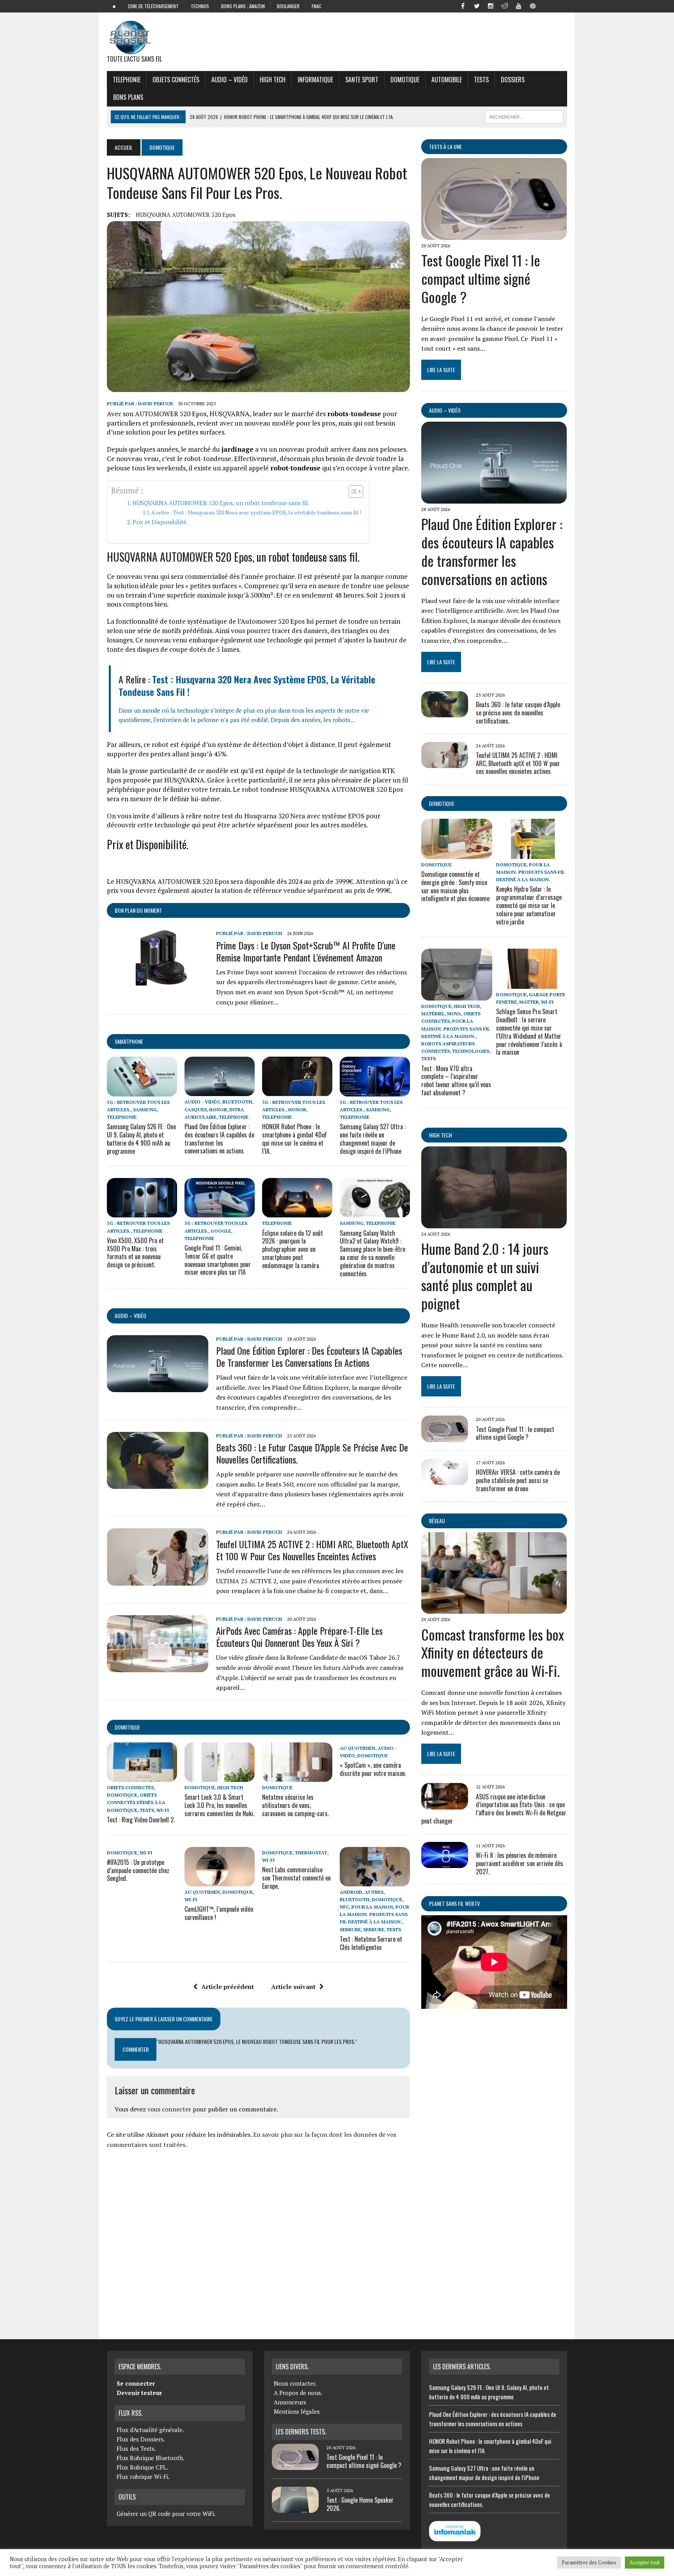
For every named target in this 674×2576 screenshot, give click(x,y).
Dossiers (513, 80)
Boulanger (288, 6)
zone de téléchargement (153, 6)
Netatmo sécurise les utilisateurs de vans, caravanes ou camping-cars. (295, 1805)
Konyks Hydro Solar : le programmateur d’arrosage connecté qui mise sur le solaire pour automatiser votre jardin (529, 905)
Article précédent (228, 1987)
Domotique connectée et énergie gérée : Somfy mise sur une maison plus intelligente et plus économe (455, 886)
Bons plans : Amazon (243, 6)
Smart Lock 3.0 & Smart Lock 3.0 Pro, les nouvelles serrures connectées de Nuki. (219, 1805)
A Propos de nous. (298, 2393)
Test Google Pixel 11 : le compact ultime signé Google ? (481, 278)
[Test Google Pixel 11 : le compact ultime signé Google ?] (494, 234)
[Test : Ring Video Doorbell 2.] (142, 1776)
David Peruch (155, 404)
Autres (374, 1892)
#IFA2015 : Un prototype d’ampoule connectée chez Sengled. (138, 1870)
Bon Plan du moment (138, 910)
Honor (218, 1110)
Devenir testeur (139, 2393)
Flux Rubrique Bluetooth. (151, 2458)
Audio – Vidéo (230, 80)
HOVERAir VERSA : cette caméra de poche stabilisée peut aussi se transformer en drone (518, 1480)
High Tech (273, 80)
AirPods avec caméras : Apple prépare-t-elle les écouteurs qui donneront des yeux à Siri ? (299, 1637)
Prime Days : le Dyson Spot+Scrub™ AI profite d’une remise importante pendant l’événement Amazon (306, 951)
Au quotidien (357, 1748)
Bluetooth (237, 1102)
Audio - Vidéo (202, 1102)
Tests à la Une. (446, 146)
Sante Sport (362, 80)
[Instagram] (491, 5)
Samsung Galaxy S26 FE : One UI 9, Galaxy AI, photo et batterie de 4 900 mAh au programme (141, 1139)
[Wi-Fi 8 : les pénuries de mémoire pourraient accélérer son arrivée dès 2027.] (445, 1863)
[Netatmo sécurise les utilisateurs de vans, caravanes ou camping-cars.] (297, 1776)
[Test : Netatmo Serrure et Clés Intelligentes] (375, 1881)
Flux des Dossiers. (141, 2439)
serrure (350, 1929)
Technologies (471, 1051)
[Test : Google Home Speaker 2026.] (295, 2508)
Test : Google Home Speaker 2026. (360, 2504)
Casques (196, 1110)
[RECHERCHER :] (524, 116)
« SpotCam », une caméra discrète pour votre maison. (373, 1769)
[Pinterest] (533, 5)
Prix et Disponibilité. (160, 522)
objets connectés (176, 80)
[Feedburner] (547, 5)
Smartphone (129, 1041)
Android (351, 1892)
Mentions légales (297, 2411)
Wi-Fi (163, 1810)
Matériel (433, 1014)
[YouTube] (519, 5)
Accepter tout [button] (645, 2562)
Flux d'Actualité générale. (150, 2430)
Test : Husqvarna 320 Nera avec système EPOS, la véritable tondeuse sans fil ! (247, 685)
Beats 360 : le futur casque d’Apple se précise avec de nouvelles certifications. (312, 1453)
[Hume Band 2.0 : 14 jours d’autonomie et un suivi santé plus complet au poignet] (494, 1223)
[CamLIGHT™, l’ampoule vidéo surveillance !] (220, 1881)
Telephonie (127, 80)
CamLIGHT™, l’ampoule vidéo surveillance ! (219, 1913)
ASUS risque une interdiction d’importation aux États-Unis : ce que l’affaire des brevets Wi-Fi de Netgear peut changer (494, 1809)
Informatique (315, 80)
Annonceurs (290, 2402)
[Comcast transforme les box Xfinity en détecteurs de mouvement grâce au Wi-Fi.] (494, 1609)
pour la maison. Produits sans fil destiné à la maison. (374, 1914)
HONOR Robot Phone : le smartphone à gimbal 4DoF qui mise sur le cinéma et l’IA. (294, 1139)
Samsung (145, 1110)
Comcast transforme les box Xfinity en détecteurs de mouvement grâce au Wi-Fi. (493, 1653)
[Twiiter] (477, 5)
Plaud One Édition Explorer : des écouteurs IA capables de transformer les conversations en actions (219, 1139)
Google (221, 1231)
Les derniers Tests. (301, 2432)
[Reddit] (505, 5)
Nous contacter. (295, 2383)
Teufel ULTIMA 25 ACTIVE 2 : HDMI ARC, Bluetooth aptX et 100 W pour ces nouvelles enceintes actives (312, 1550)
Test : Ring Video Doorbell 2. (141, 1820)
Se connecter (136, 2383)
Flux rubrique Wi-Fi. (143, 2477)
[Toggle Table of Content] (352, 491)
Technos (200, 6)
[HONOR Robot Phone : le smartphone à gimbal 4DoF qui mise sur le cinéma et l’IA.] (297, 1091)
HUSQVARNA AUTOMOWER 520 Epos (186, 215)
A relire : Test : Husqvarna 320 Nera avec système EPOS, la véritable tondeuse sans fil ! (256, 513)
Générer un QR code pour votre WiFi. (166, 2514)
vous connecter (169, 2109)
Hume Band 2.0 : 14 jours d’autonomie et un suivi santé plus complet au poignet (485, 1276)
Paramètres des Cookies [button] (589, 2562)
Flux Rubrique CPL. (142, 2467)
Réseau (437, 1521)
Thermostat (311, 1853)
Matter (529, 1002)
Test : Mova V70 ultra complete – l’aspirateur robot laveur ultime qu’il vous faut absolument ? (456, 1080)
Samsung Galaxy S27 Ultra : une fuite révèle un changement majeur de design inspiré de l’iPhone (373, 1139)
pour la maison (372, 1907)
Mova (454, 1014)
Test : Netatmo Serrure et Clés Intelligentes (371, 1943)
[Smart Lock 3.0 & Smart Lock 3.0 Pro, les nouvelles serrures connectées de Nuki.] (220, 1776)
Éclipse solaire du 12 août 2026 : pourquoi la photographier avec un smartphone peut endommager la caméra (293, 1249)
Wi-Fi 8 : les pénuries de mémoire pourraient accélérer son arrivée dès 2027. (520, 1863)
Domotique (405, 80)
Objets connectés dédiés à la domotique (136, 1802)
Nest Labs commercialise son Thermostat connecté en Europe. (296, 1878)
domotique (127, 1727)
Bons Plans (128, 97)
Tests (481, 80)
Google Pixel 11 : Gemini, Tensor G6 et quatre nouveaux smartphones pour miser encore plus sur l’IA (218, 1260)
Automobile (447, 80)
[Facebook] (463, 5)
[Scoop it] (561, 5)
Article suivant (293, 1987)
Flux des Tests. (136, 2448)
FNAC (317, 6)
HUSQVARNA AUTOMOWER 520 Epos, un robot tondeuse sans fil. (221, 503)
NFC (344, 1907)
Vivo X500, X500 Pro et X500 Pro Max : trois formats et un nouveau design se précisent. (135, 1253)
